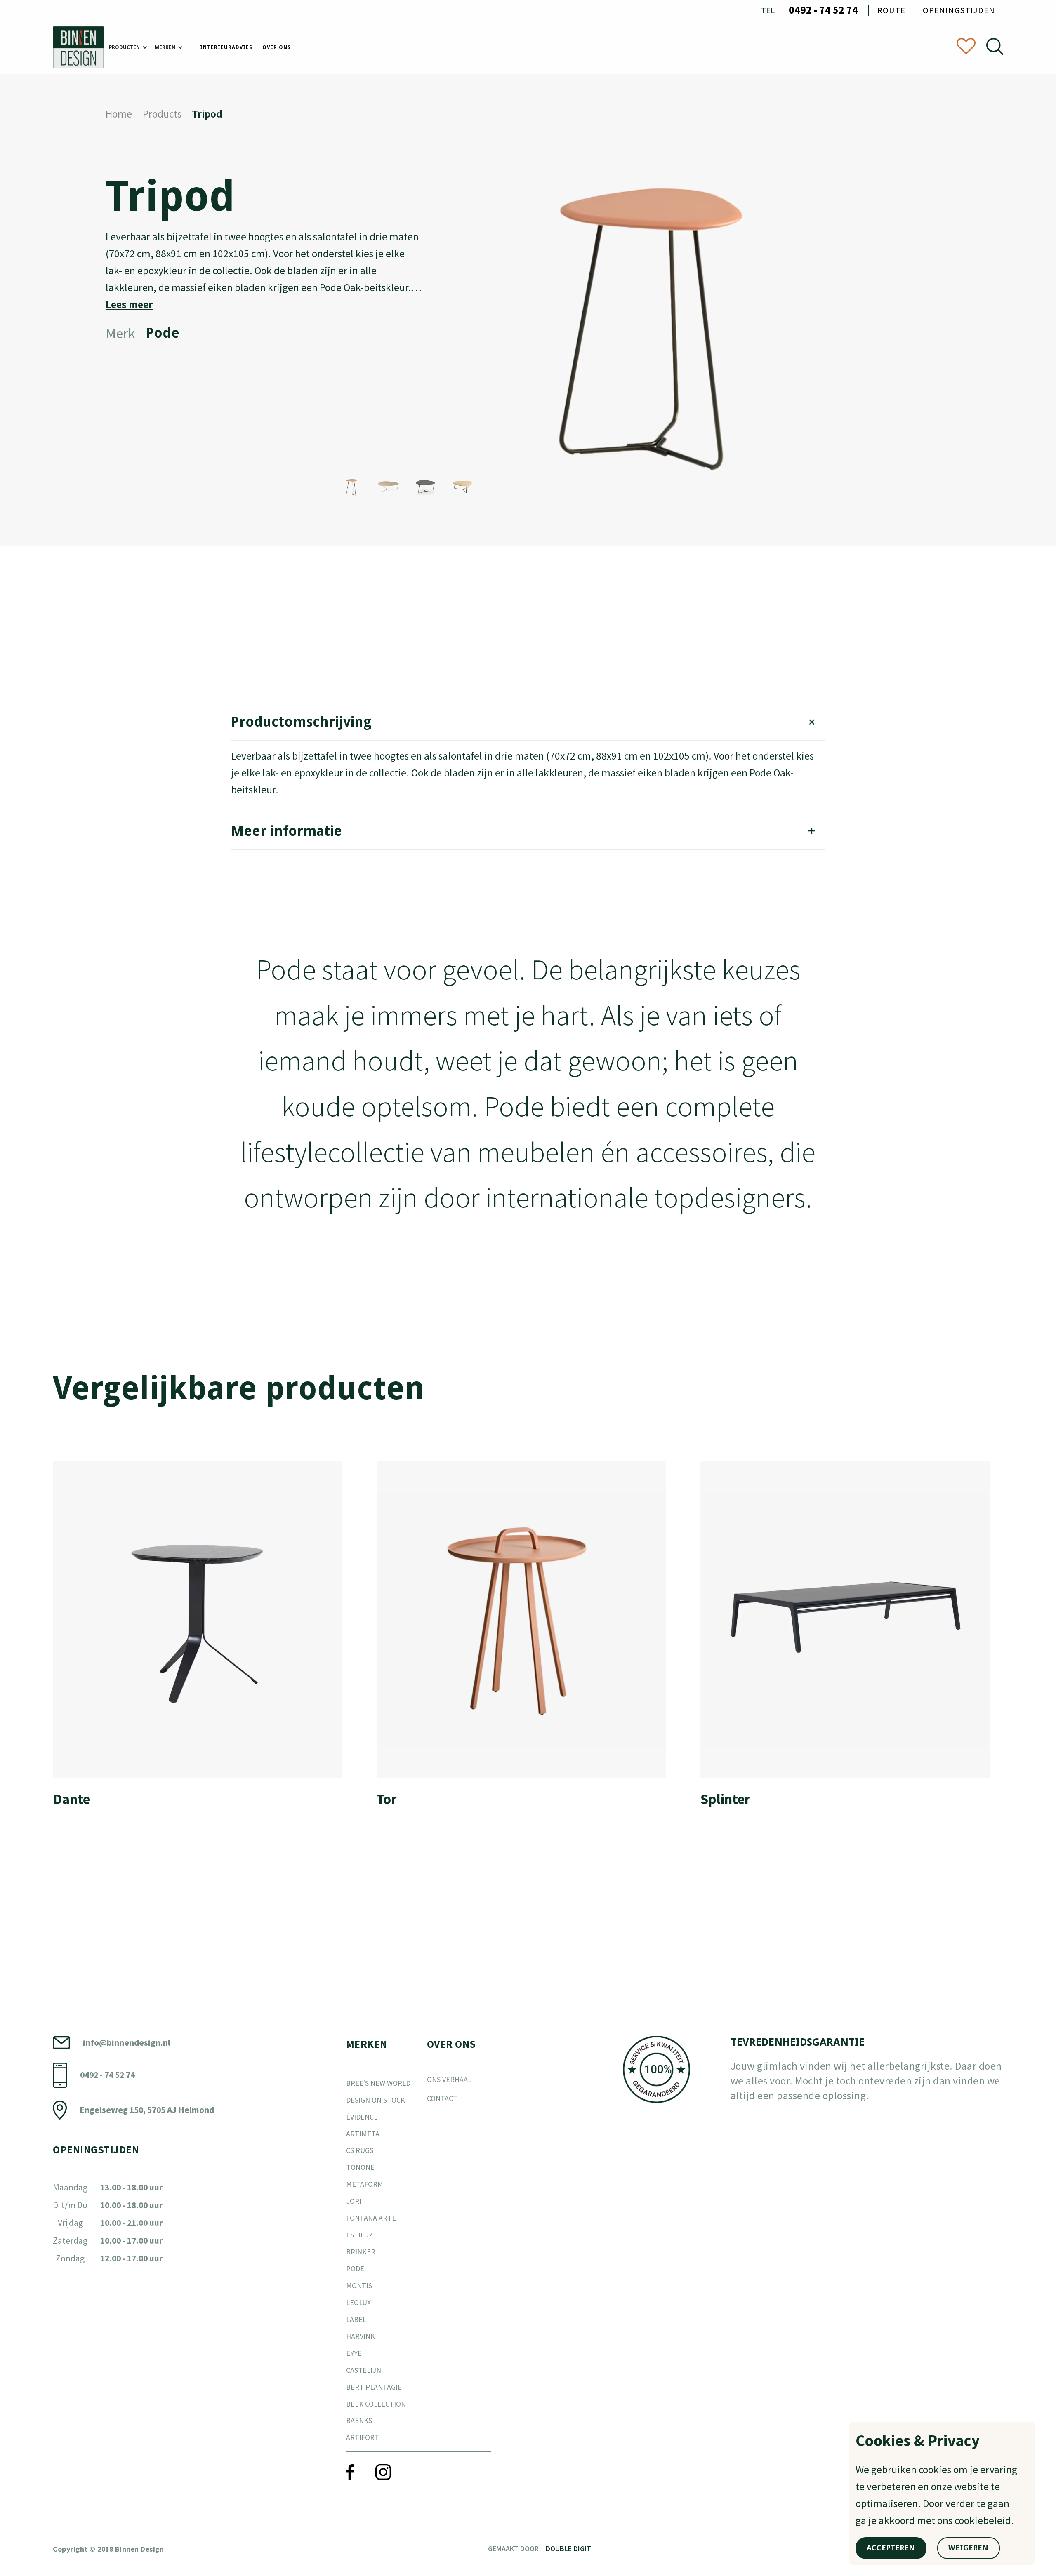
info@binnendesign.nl (127, 2043)
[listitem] (204, 1641)
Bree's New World (378, 2083)
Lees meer (129, 304)
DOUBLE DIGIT (568, 2549)
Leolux (358, 2302)
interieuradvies (226, 47)
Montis (359, 2285)
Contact (442, 2098)
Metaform (365, 2184)
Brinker (361, 2252)
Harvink (361, 2336)
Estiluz (359, 2235)
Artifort (363, 2437)
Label (356, 2319)
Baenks (359, 2420)
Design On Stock (376, 2100)
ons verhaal (449, 2079)
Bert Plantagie (374, 2387)
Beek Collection (376, 2404)
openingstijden (959, 10)
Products (162, 114)
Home (119, 114)
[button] (127, 48)
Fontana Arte (371, 2218)
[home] (78, 47)
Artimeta (363, 2134)
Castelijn (364, 2370)
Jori (354, 2201)
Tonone (360, 2167)
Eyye (354, 2353)
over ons (277, 47)
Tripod (207, 114)
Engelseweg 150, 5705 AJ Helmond (147, 2110)
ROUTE (891, 10)
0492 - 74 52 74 (823, 10)
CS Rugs (360, 2150)
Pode (355, 2269)
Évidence (362, 2117)
